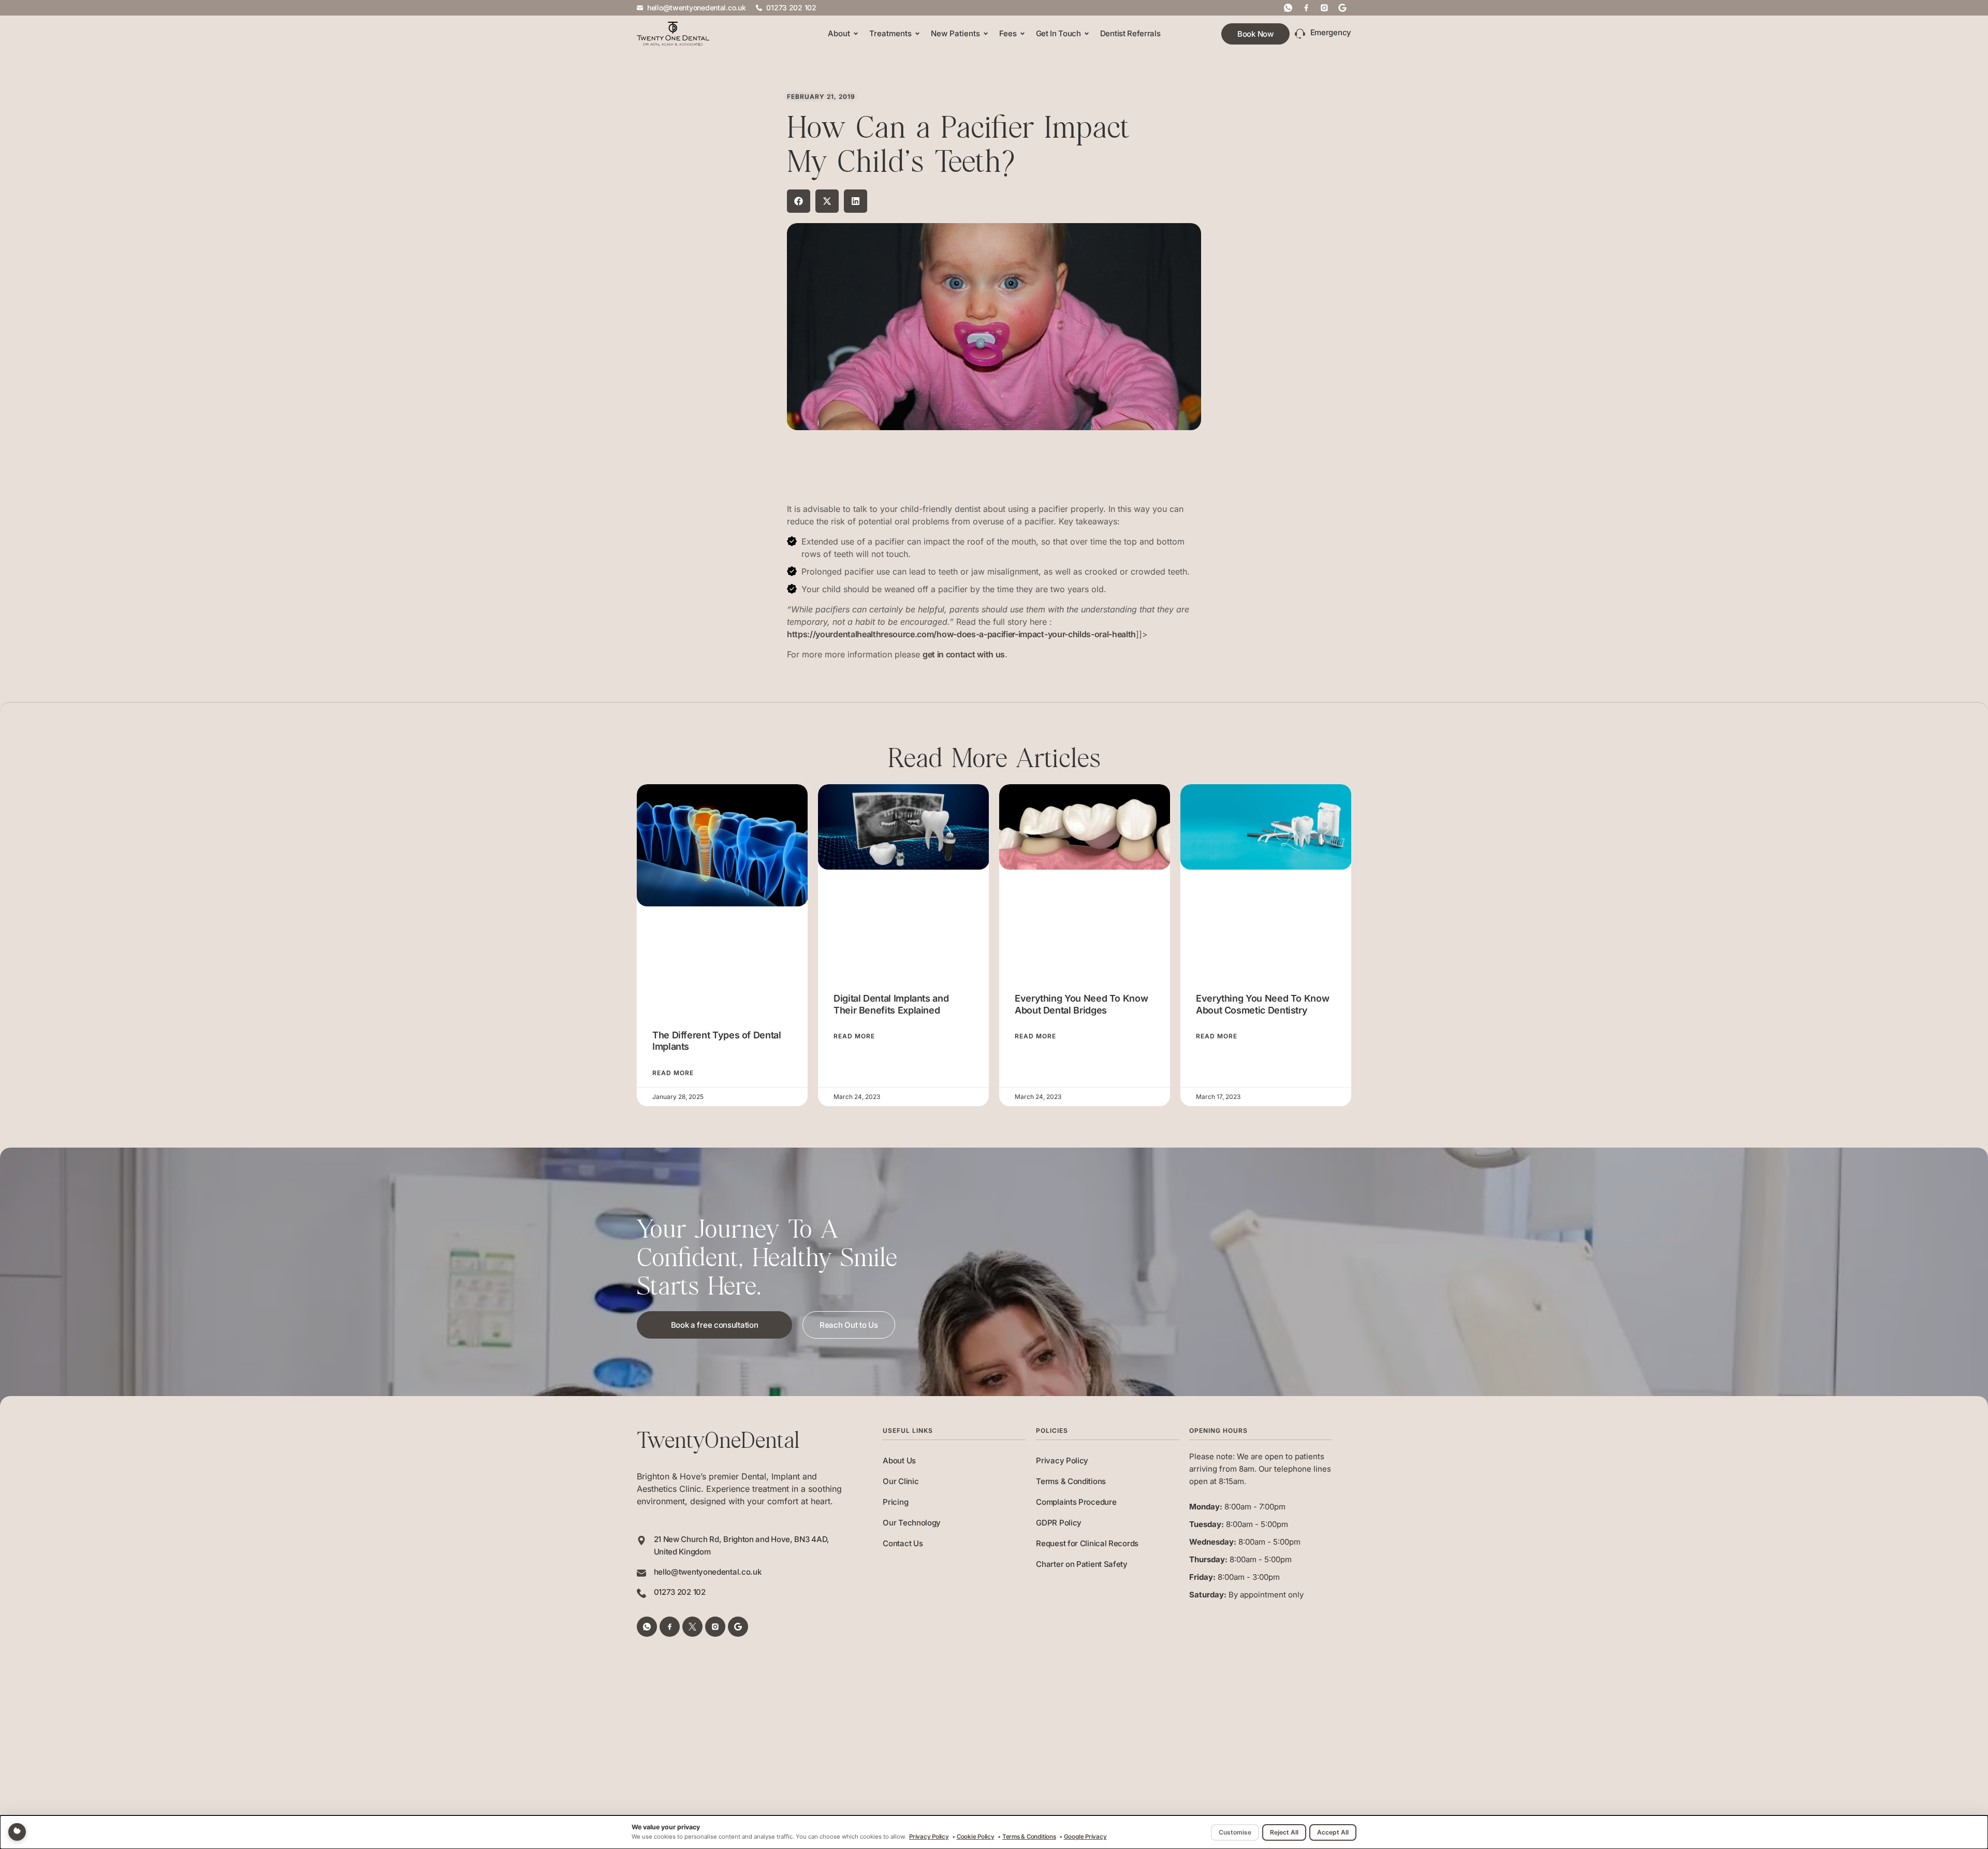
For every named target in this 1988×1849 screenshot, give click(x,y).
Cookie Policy (976, 1837)
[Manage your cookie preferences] (17, 1832)
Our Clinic (901, 1481)
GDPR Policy (1059, 1523)
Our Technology (912, 1523)
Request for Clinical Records (1087, 1543)
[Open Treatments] (917, 34)
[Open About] (856, 34)
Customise (1235, 1832)
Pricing (895, 1502)
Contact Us (903, 1543)
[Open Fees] (1022, 34)
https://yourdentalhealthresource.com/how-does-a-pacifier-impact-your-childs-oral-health (961, 634)
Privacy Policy (1062, 1461)
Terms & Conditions (1071, 1481)
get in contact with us (964, 654)
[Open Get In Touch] (1087, 34)
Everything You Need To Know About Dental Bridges (1081, 1004)
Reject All (1284, 1832)
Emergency (1331, 32)
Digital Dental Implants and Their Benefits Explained (891, 1004)
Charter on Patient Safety (1082, 1564)
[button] (799, 201)
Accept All (1333, 1832)
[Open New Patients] (986, 34)
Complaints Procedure (1076, 1502)
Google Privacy (1085, 1837)
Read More (673, 1073)
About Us (899, 1461)
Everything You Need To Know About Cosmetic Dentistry (1262, 1004)
